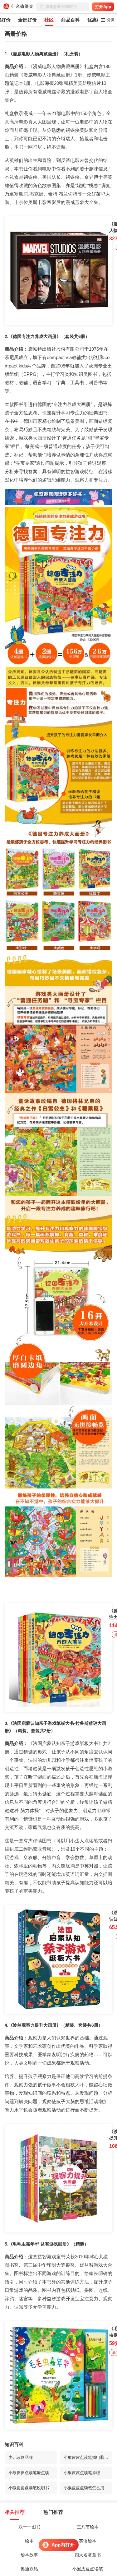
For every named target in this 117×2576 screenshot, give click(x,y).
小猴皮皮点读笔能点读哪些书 (33, 2473)
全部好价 (27, 20)
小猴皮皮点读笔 (88, 2569)
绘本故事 (29, 2555)
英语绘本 (88, 2541)
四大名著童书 (88, 2555)
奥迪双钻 (29, 2569)
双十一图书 (29, 2527)
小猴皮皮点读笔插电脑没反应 (88, 2457)
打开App (103, 7)
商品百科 (71, 20)
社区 (49, 20)
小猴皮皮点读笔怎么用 (84, 2488)
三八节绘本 (88, 2527)
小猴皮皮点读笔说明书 (29, 2488)
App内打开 (63, 2545)
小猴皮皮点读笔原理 (82, 2473)
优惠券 (94, 20)
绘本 (29, 2541)
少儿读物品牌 (21, 2457)
